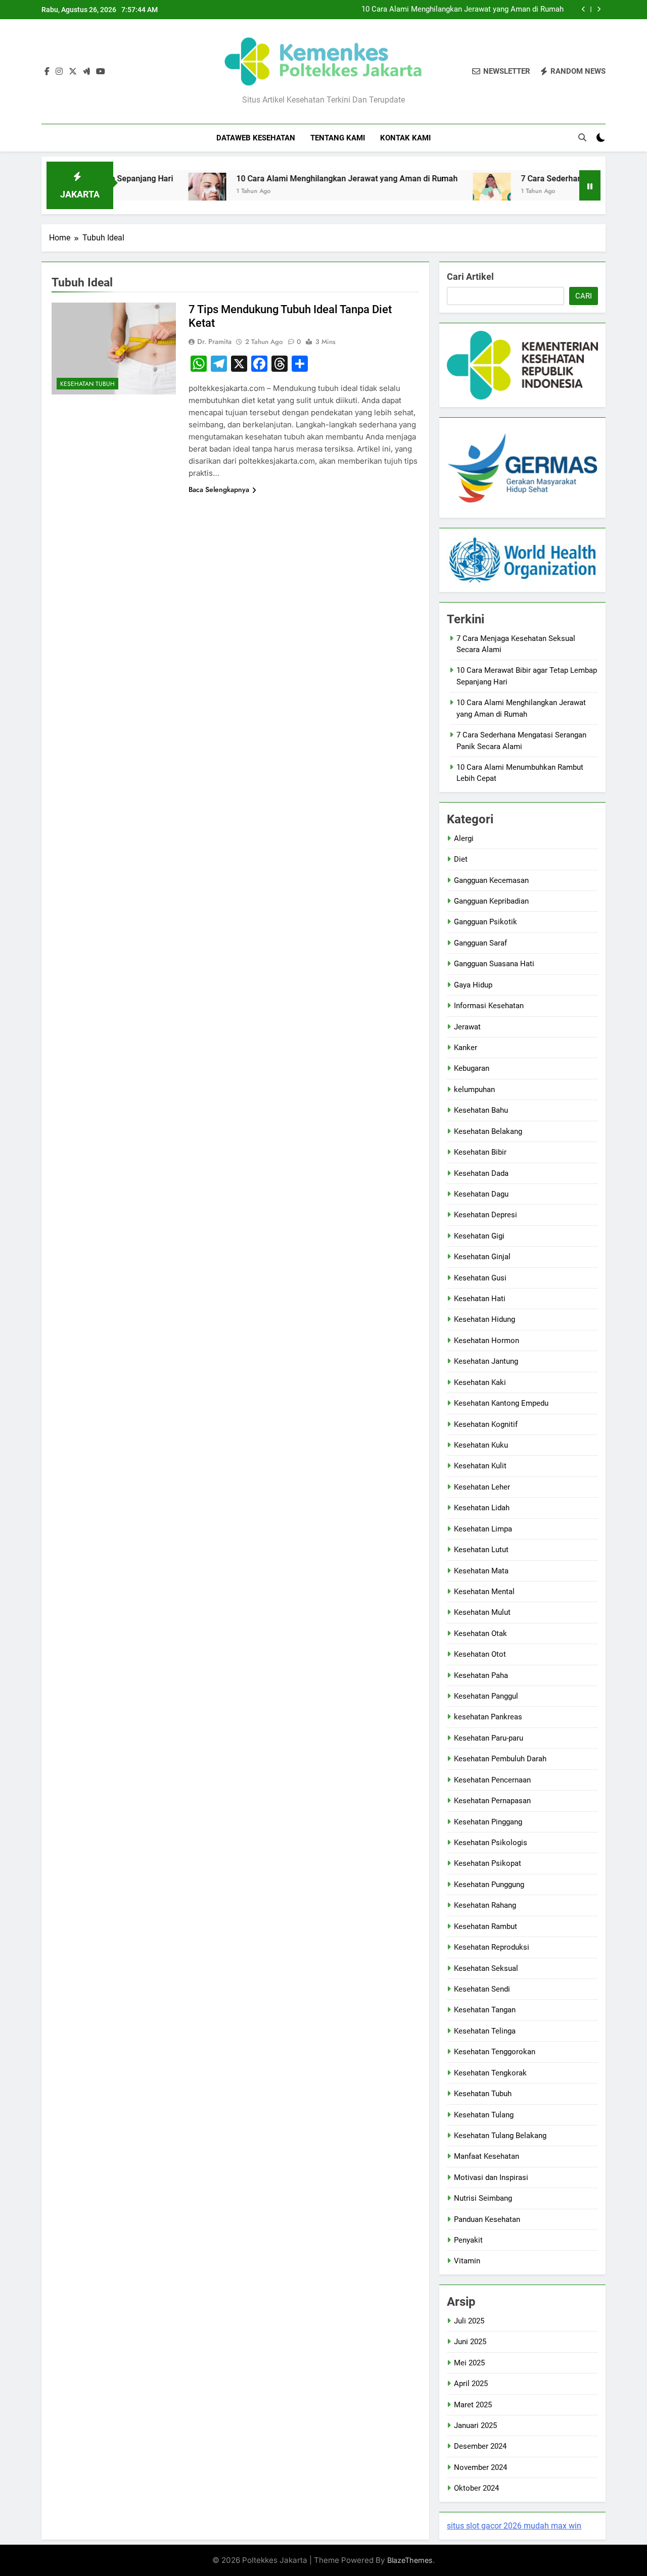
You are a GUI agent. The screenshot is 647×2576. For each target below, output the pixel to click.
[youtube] (101, 72)
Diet (461, 859)
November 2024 (480, 2467)
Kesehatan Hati (480, 1299)
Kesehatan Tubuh (87, 384)
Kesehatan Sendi (482, 1989)
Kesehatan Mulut (482, 1612)
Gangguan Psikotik (486, 922)
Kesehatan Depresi (486, 1215)
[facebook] (47, 72)
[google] (86, 72)
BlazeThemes (410, 2560)
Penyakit (468, 2240)
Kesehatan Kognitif (486, 1424)
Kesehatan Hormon (487, 1341)
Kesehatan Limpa (483, 1529)
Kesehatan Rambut (486, 1926)
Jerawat (467, 1027)
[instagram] (59, 72)
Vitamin (467, 2261)
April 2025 (471, 2384)
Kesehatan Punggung (489, 1885)
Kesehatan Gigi (479, 1236)
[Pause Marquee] (590, 185)
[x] (73, 72)
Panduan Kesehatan (487, 2219)
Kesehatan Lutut (481, 1550)
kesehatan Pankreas (488, 1717)
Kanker (466, 1048)
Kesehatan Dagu (481, 1194)
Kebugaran (472, 1068)
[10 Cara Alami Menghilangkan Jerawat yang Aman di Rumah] (161, 192)
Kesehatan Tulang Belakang (500, 2136)
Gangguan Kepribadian (491, 901)
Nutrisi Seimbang (483, 2198)
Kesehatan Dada (481, 1173)
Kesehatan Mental (484, 1592)
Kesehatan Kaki (480, 1382)
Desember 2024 (480, 2446)
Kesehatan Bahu (481, 1110)
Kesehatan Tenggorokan (495, 2052)
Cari (584, 296)
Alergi (464, 838)
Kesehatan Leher (482, 1487)
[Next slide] (599, 9)
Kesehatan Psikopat (488, 1863)
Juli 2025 (469, 2321)
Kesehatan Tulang (484, 2115)
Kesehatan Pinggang (488, 1822)
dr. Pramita (214, 341)
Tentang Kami (338, 138)
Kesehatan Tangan (485, 2010)
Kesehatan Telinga (485, 2031)
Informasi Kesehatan (489, 1006)
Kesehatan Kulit (480, 1466)
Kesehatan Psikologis (491, 1843)
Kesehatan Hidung (484, 1319)
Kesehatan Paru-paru (489, 1738)
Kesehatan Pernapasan (492, 1801)
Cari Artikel (470, 277)
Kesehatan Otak (480, 1633)
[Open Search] (582, 137)
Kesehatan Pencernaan (492, 1780)
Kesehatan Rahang (485, 1905)
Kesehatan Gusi (480, 1278)
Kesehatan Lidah (482, 1508)
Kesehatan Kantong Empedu (501, 1403)
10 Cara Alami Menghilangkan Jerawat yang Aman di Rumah (463, 10)
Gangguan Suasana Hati (494, 964)
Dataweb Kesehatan (256, 138)
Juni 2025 (470, 2342)
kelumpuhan (474, 1089)
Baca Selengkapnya (219, 489)
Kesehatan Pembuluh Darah (500, 1759)
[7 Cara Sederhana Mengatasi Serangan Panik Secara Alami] (446, 192)
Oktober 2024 (476, 2488)
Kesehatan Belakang (488, 1131)
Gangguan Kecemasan (491, 880)
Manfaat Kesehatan (487, 2156)
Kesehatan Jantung (486, 1361)
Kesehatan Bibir (480, 1152)
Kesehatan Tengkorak (490, 2073)
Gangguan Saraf (480, 943)
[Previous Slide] (584, 9)
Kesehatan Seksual (486, 1968)
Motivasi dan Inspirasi (491, 2177)
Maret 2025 (473, 2405)
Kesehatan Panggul (486, 1696)
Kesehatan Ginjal (482, 1257)
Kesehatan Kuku (481, 1445)
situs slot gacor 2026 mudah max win (514, 2526)
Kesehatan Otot (480, 1654)
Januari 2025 (475, 2425)
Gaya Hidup (473, 985)
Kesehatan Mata (481, 1571)
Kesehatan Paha (481, 1675)
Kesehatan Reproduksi (492, 1947)
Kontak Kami (405, 138)
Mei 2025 (469, 2363)
